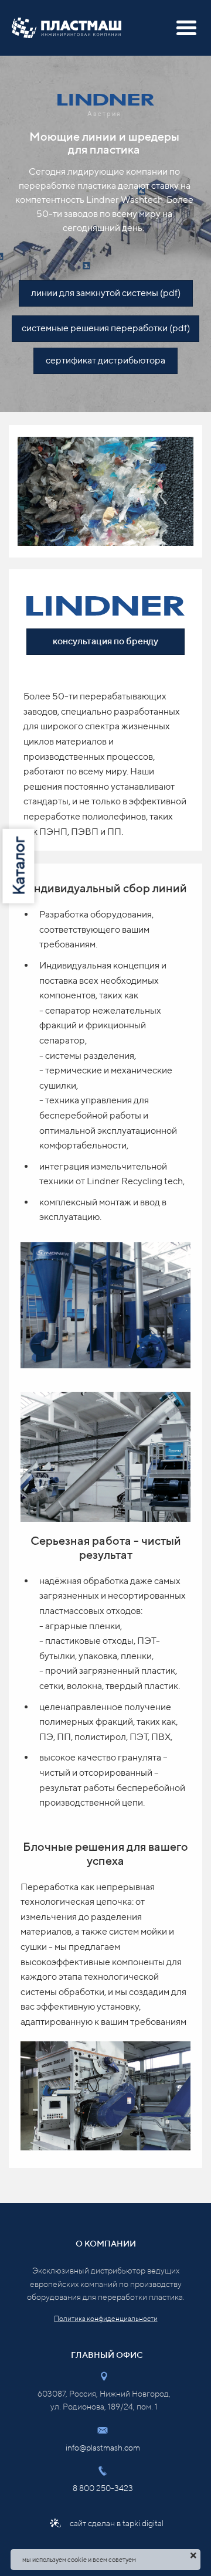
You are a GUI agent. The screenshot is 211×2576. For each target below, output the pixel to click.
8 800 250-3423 (103, 2488)
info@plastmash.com (103, 2448)
